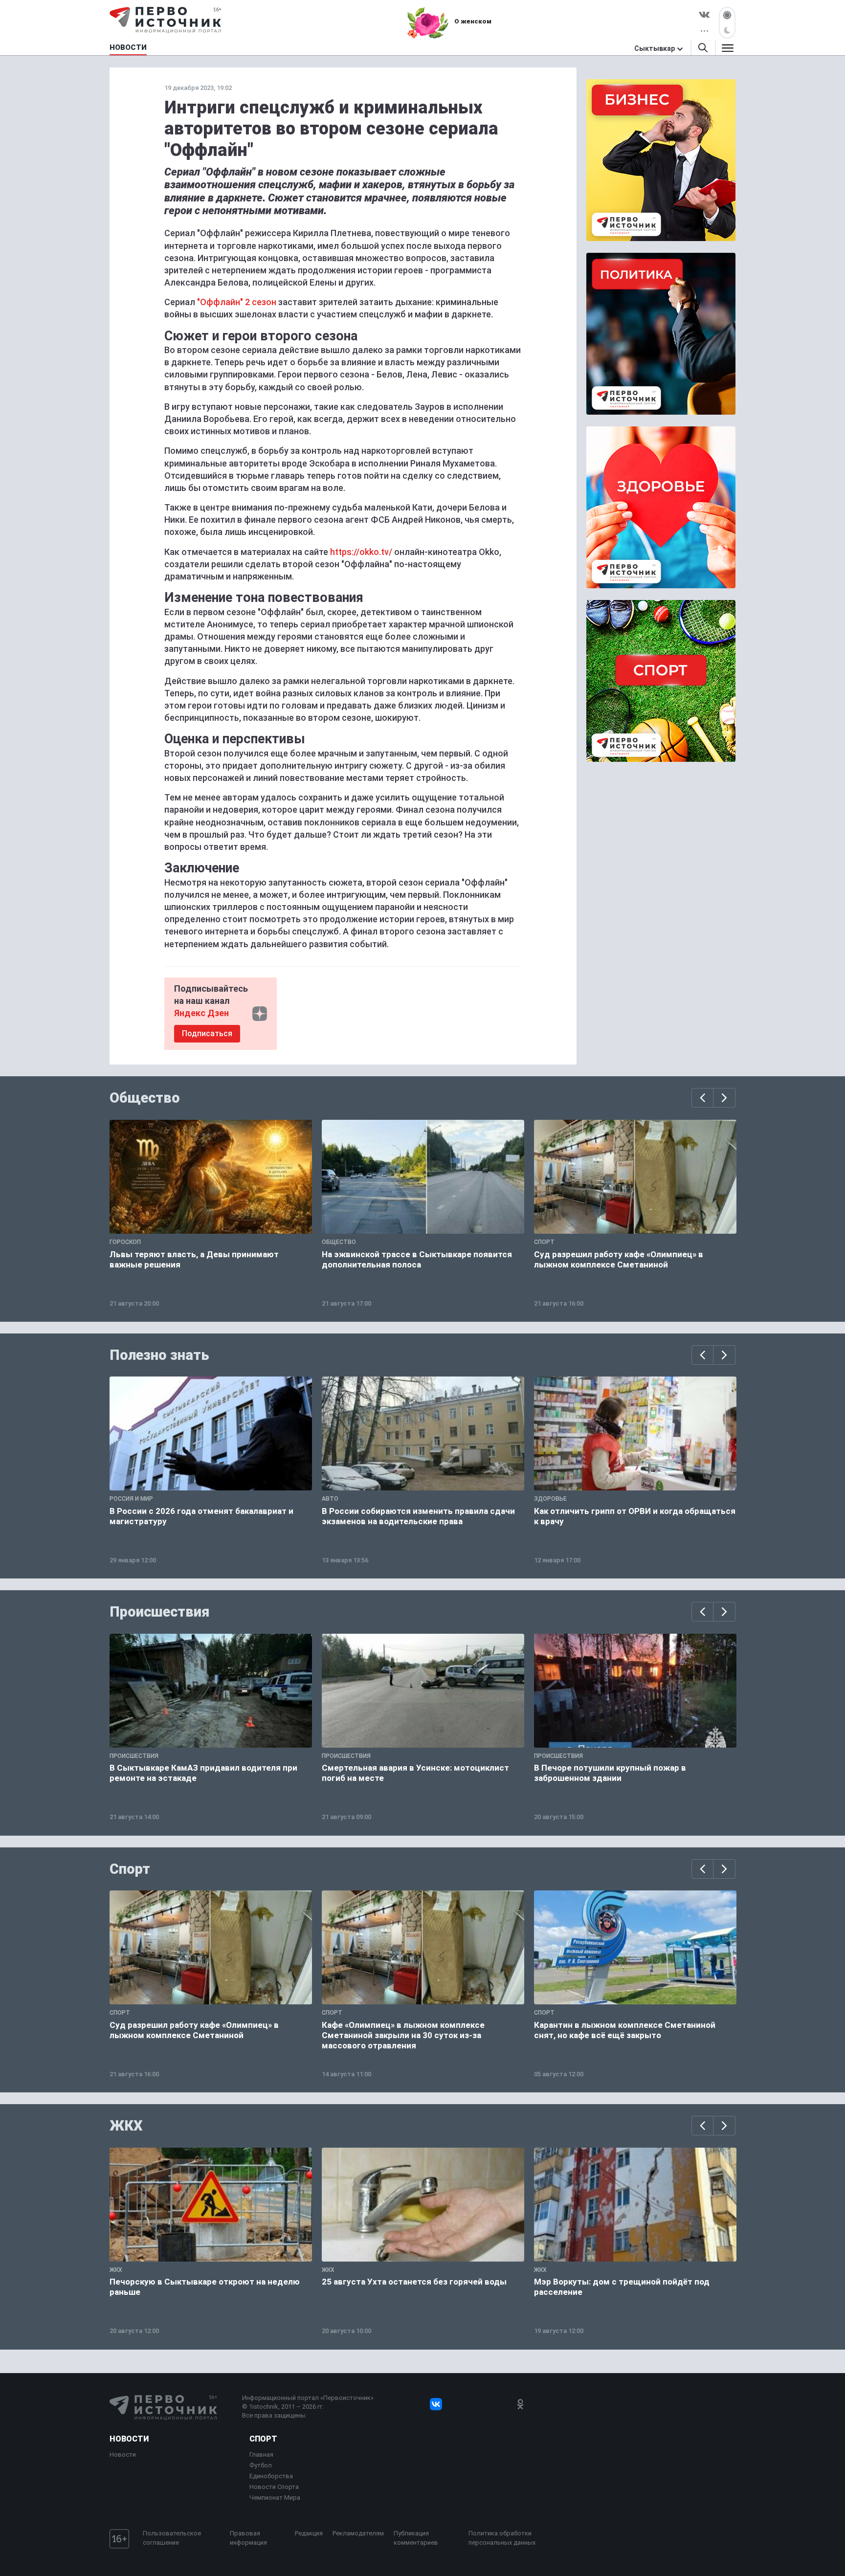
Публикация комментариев (416, 2538)
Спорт (130, 1869)
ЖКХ (126, 2126)
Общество (145, 1098)
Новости (129, 2439)
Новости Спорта (274, 2487)
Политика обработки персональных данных (502, 2538)
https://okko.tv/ (361, 552)
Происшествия (159, 1612)
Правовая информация (248, 2538)
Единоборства (271, 2476)
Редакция (309, 2533)
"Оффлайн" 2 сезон (237, 302)
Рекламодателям (358, 2533)
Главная (261, 2454)
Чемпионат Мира (275, 2498)
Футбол (261, 2465)
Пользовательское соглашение (172, 2538)
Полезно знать (159, 1355)
